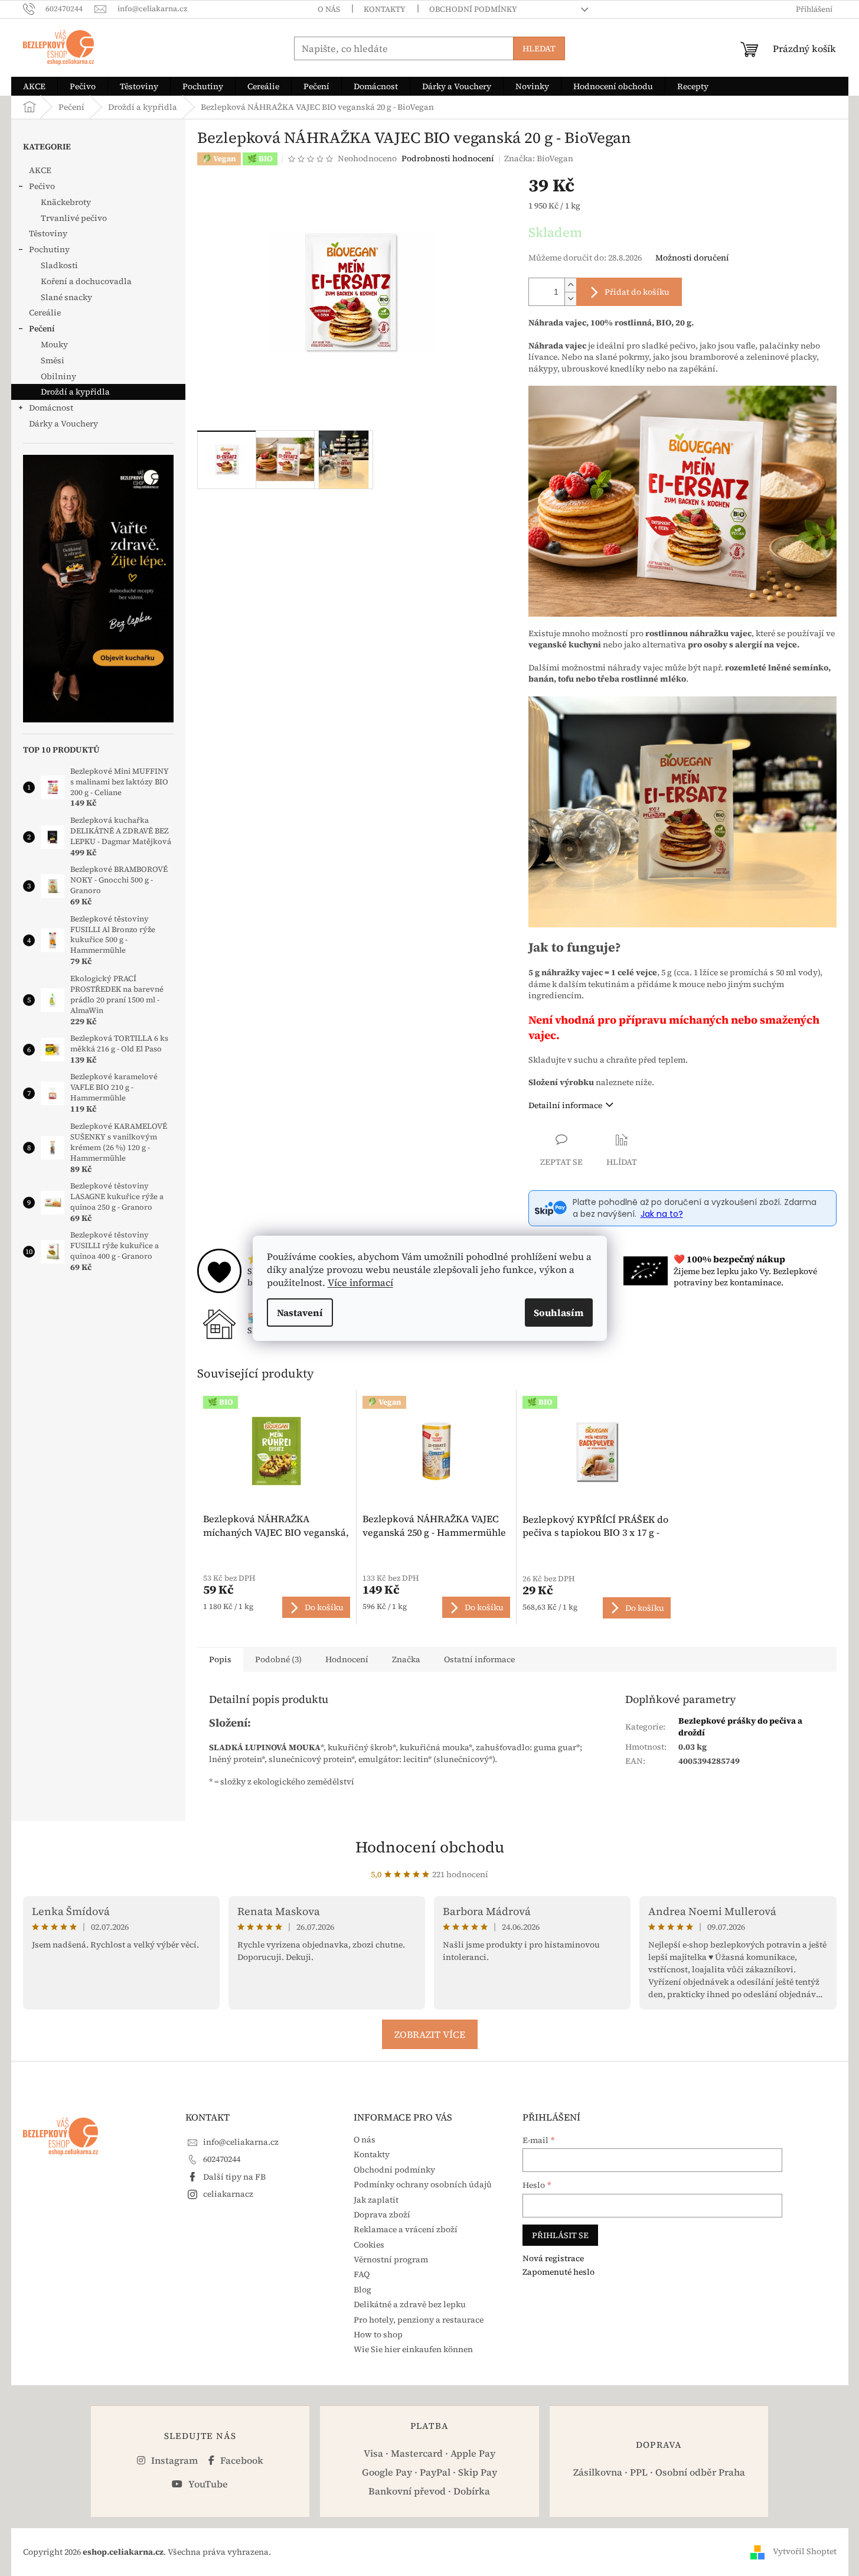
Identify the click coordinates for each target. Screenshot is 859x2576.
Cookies (369, 2245)
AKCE (40, 170)
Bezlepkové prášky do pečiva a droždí (740, 1726)
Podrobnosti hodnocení (448, 159)
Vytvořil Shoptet (805, 2551)
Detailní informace (565, 1105)
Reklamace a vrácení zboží (406, 2229)
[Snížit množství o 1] (570, 299)
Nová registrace (553, 2259)
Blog (362, 2290)
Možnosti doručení (692, 258)
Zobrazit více (430, 2034)
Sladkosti (59, 265)
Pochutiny (49, 249)
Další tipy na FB (234, 2177)
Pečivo (42, 186)
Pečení (42, 328)
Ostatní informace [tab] (479, 1659)
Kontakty (385, 9)
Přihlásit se (560, 2235)
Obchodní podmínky (473, 9)
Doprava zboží (382, 2214)
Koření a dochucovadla (86, 281)
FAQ (362, 2274)
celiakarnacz (228, 2194)
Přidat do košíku (637, 292)
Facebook (241, 2460)
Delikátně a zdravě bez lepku (410, 2304)
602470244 (222, 2159)
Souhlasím (559, 1313)
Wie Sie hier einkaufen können (413, 2349)
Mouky (54, 344)
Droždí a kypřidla (75, 392)
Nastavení (300, 1313)
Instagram (173, 2460)
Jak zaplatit (376, 2200)
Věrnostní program (391, 2259)
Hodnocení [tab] (347, 1659)
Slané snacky (66, 297)
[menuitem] (34, 86)
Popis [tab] (220, 1659)
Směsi (53, 360)
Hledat (539, 48)
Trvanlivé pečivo (74, 218)
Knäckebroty (66, 202)
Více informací (360, 1282)
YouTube (207, 2484)
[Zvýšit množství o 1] (570, 285)
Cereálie (45, 312)
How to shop (378, 2334)
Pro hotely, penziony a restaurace (419, 2320)
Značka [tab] (406, 1659)
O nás (329, 9)
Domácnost (51, 408)
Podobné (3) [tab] (278, 1659)
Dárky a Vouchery (63, 424)
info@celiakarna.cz (241, 2142)
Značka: (539, 158)
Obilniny (58, 376)
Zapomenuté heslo (558, 2272)
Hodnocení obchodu (430, 1847)
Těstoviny (48, 233)
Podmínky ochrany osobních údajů (423, 2184)
